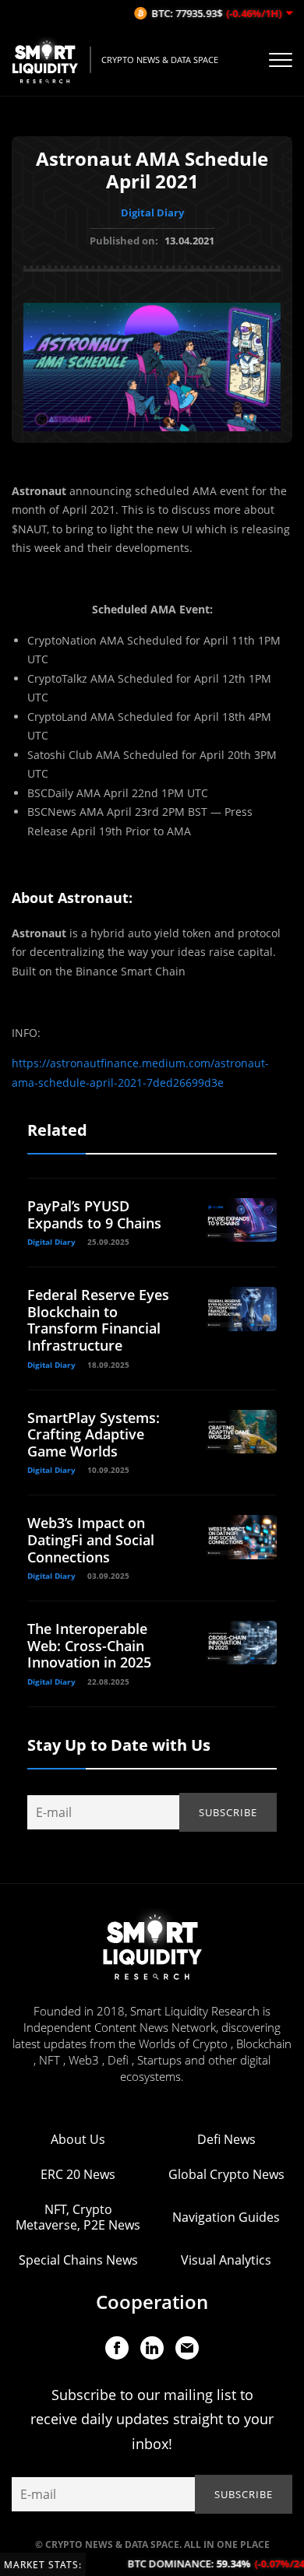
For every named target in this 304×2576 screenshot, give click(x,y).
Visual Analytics (226, 2260)
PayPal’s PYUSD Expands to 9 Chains (94, 1214)
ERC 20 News (78, 2174)
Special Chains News (78, 2260)
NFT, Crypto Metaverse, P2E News (78, 2217)
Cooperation (152, 2302)
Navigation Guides (226, 2217)
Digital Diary (152, 213)
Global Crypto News (226, 2174)
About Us (78, 2139)
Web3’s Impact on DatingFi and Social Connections (91, 1539)
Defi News (226, 2139)
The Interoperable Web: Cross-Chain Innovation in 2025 (89, 1645)
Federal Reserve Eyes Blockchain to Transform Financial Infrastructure (98, 1320)
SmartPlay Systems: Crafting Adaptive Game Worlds (94, 1434)
